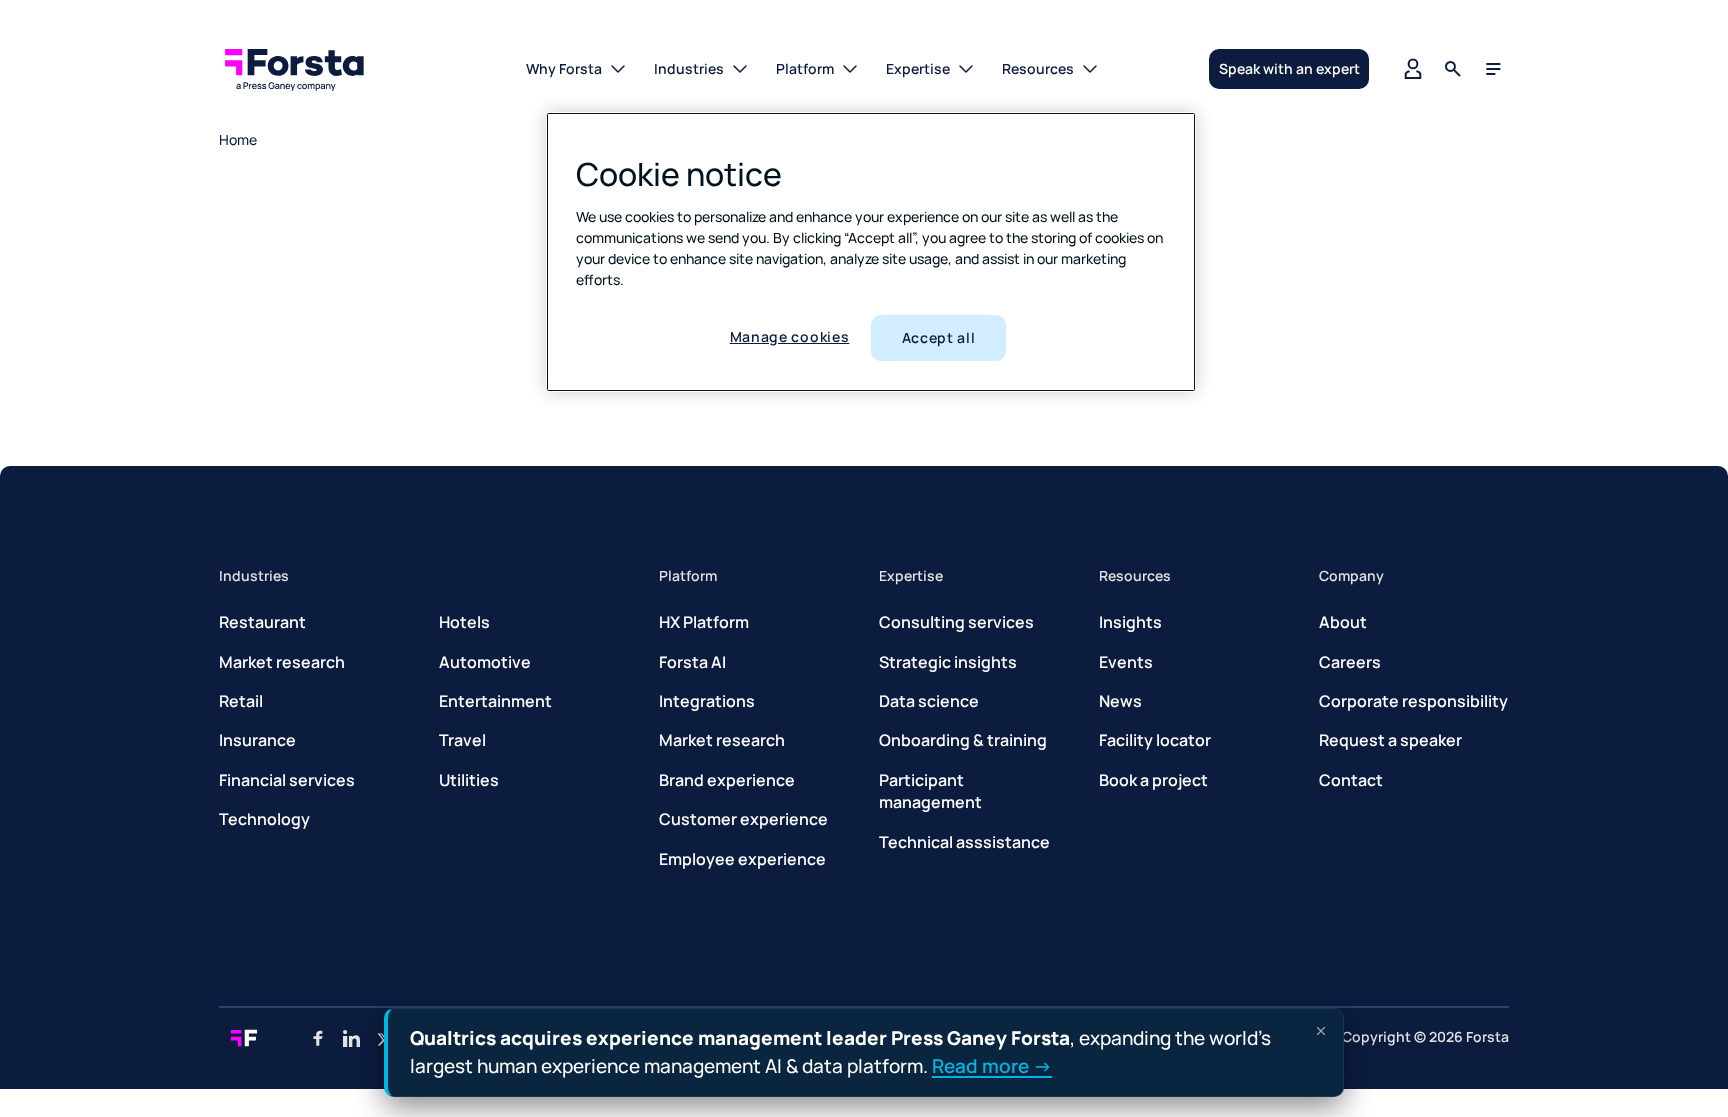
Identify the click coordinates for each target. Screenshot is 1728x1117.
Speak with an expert (1289, 68)
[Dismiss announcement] (1321, 1031)
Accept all (939, 337)
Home (238, 139)
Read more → (992, 1065)
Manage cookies (790, 336)
